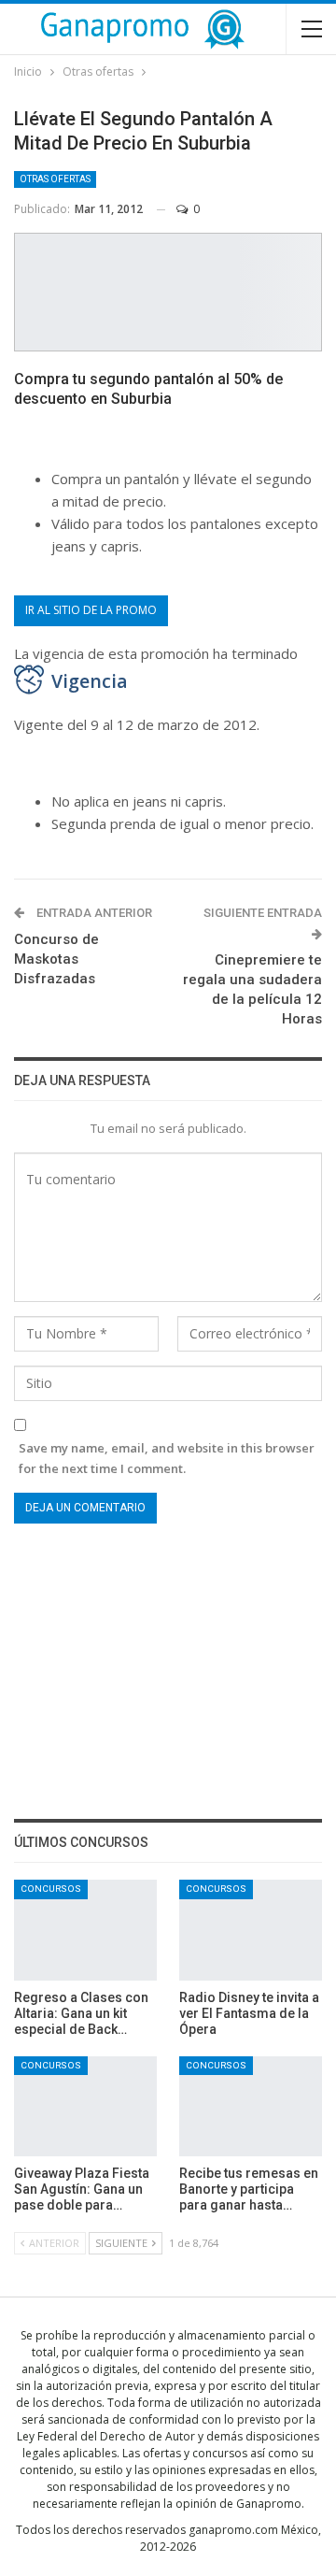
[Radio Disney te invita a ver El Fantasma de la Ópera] (251, 1930)
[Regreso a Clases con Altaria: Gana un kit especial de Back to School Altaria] (85, 1930)
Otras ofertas (55, 179)
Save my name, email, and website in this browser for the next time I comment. (167, 1458)
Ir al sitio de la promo (91, 610)
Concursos (51, 1889)
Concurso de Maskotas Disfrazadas (56, 959)
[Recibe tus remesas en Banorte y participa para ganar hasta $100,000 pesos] (251, 2106)
